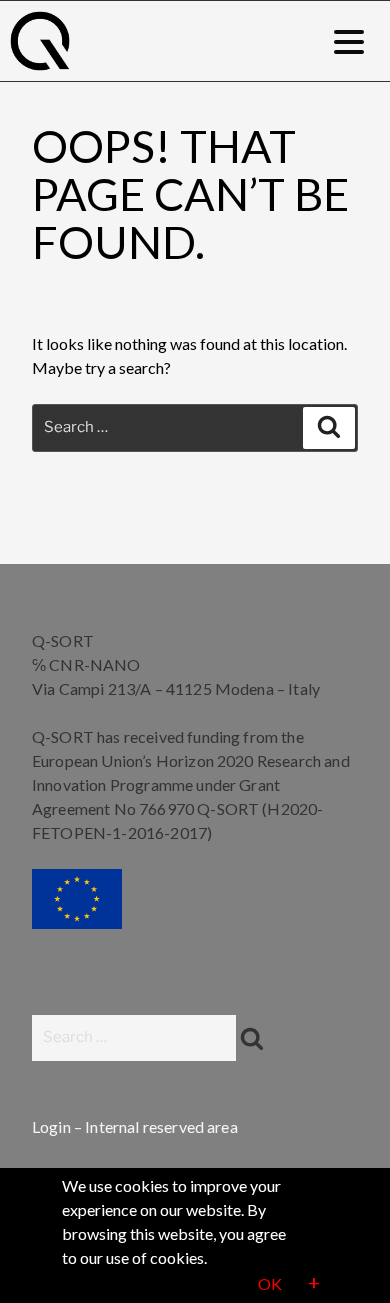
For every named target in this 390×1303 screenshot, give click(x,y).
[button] (349, 41)
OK (270, 1283)
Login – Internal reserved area (135, 1126)
